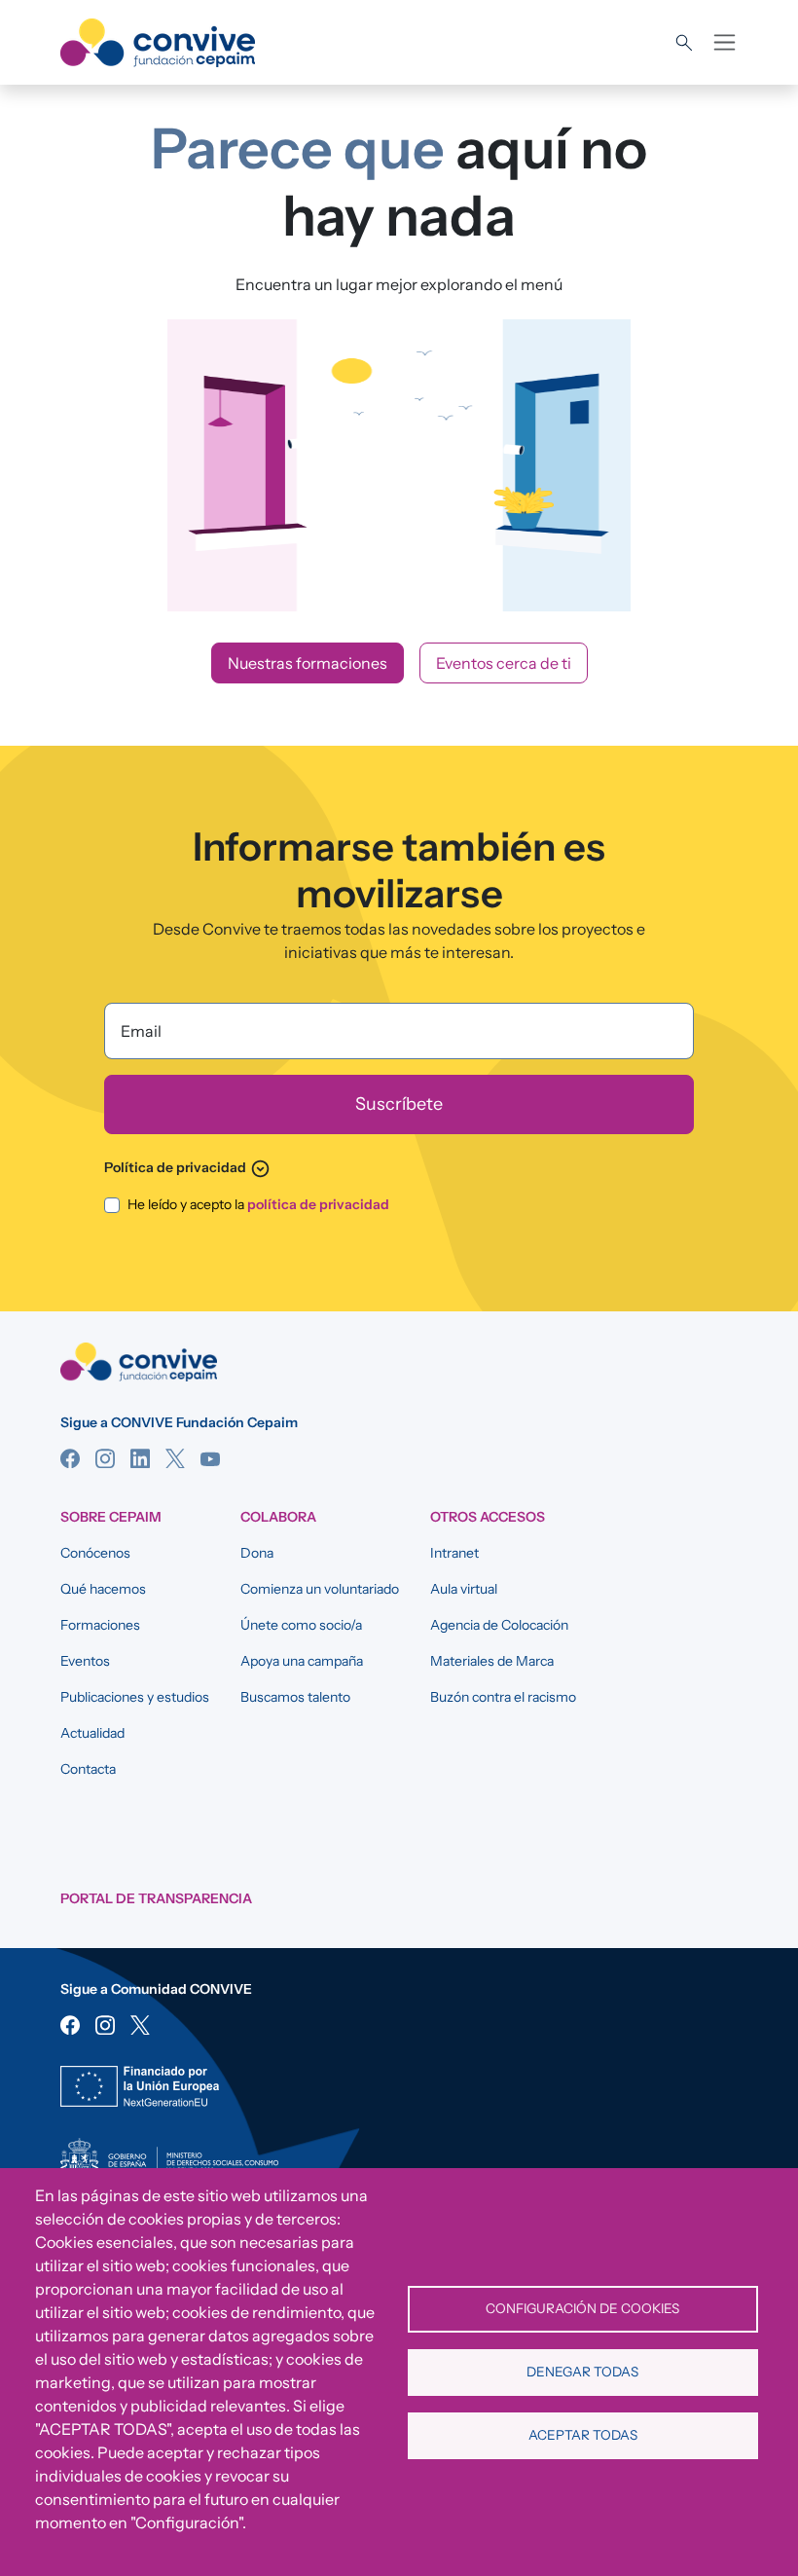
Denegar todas (582, 2372)
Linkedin (140, 1458)
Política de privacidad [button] (187, 1167)
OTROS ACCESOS (488, 1517)
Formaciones (100, 1625)
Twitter (175, 1458)
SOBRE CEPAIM (111, 1517)
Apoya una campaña (302, 1661)
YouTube (210, 1458)
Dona (257, 1553)
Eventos (85, 1661)
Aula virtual (464, 1589)
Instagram (105, 1458)
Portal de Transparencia (156, 1898)
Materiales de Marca (492, 1661)
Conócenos (95, 1553)
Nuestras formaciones (308, 663)
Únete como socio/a (301, 1625)
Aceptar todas (583, 2435)
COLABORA (278, 1517)
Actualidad (92, 1733)
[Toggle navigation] (725, 42)
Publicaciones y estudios (135, 1697)
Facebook (70, 1458)
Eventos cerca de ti (504, 663)
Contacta (88, 1769)
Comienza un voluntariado (320, 1589)
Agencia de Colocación (499, 1625)
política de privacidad (318, 1204)
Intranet (454, 1553)
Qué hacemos (103, 1589)
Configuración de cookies (582, 2308)
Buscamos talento (295, 1697)
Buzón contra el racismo (503, 1697)
